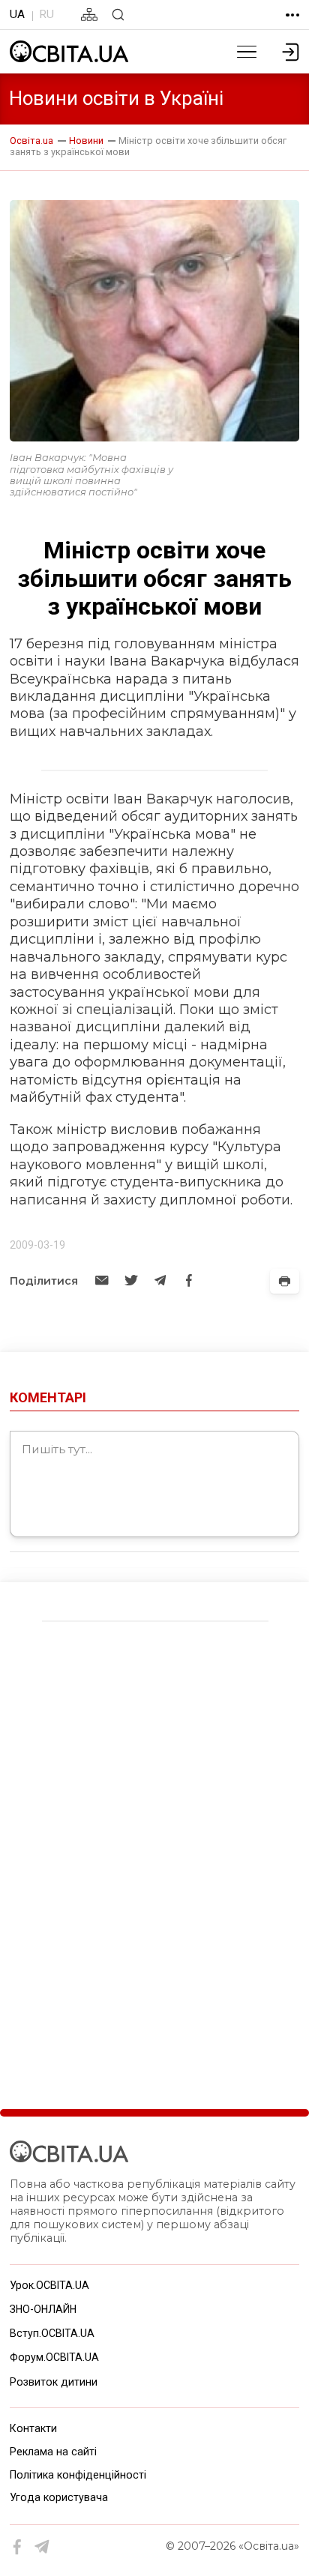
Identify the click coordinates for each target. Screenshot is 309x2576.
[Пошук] (118, 15)
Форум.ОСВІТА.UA (54, 2357)
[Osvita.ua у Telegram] (42, 2547)
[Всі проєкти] (292, 15)
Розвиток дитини (54, 2382)
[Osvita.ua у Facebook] (18, 2547)
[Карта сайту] (89, 15)
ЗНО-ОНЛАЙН (43, 2309)
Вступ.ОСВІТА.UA (52, 2333)
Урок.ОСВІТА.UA (49, 2285)
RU (46, 14)
